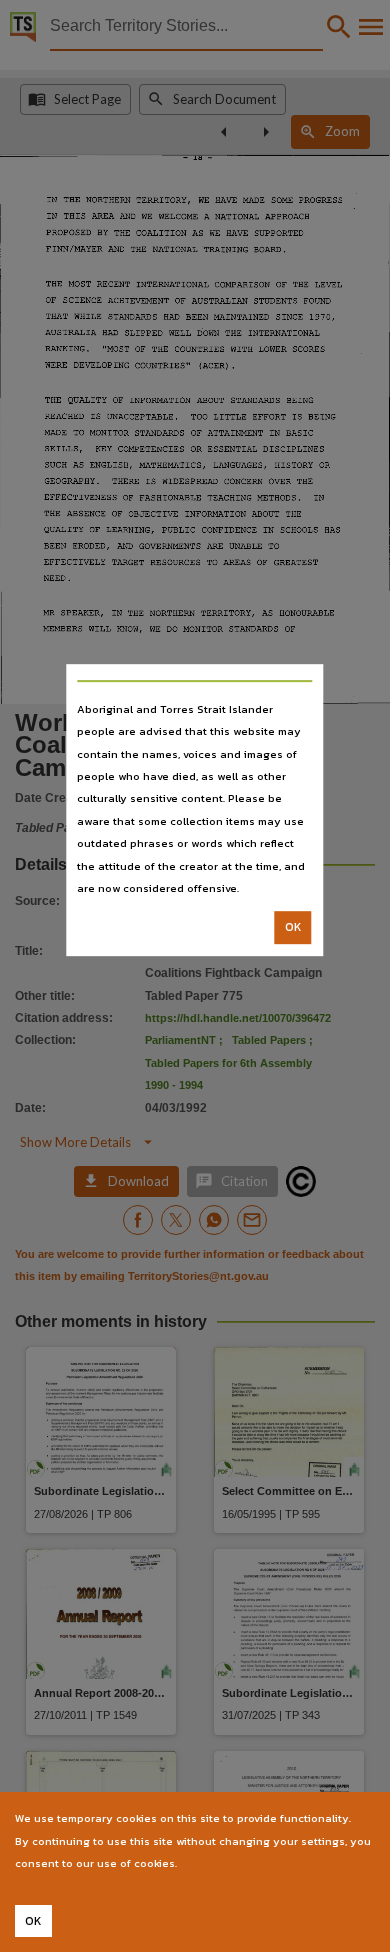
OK (293, 928)
